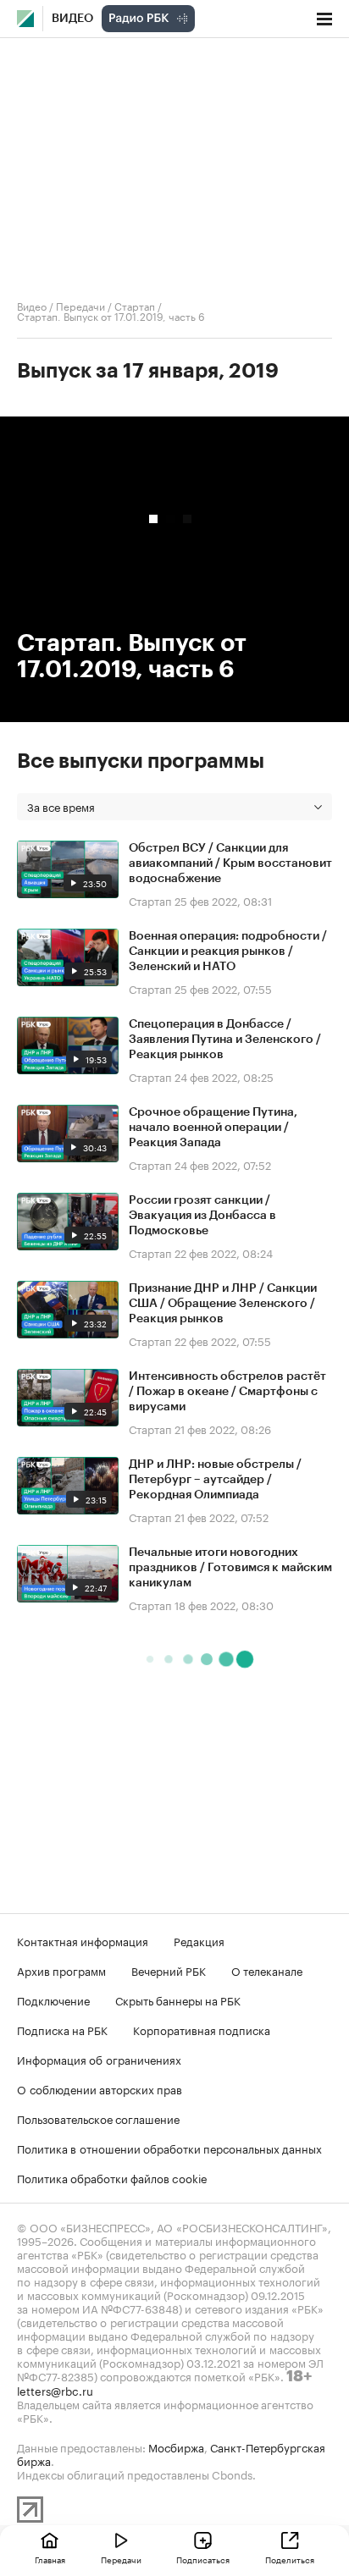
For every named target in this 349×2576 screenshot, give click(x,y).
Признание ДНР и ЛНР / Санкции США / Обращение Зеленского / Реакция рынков (223, 1304)
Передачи (80, 305)
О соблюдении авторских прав (100, 2088)
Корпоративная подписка (202, 2029)
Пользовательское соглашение (98, 2118)
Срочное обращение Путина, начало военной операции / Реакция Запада (213, 1128)
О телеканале (267, 1970)
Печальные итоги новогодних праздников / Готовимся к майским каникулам (230, 1568)
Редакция (199, 1940)
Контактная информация (83, 1940)
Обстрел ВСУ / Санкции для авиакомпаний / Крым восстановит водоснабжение (230, 863)
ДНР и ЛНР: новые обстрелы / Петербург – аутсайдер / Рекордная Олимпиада (215, 1480)
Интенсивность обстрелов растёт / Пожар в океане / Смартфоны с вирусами (227, 1392)
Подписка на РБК (62, 2029)
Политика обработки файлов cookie (112, 2177)
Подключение (53, 2000)
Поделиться (290, 2559)
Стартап (135, 305)
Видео (72, 19)
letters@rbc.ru (55, 2390)
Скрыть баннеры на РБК (178, 2000)
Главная (50, 2559)
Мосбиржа (176, 2446)
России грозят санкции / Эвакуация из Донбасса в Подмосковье (202, 1216)
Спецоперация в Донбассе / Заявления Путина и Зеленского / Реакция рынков (225, 1040)
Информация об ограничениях (99, 2059)
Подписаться (203, 2559)
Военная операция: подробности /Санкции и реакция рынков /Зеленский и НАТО (228, 952)
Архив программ (61, 1970)
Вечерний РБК (169, 1970)
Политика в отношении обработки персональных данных (169, 2148)
